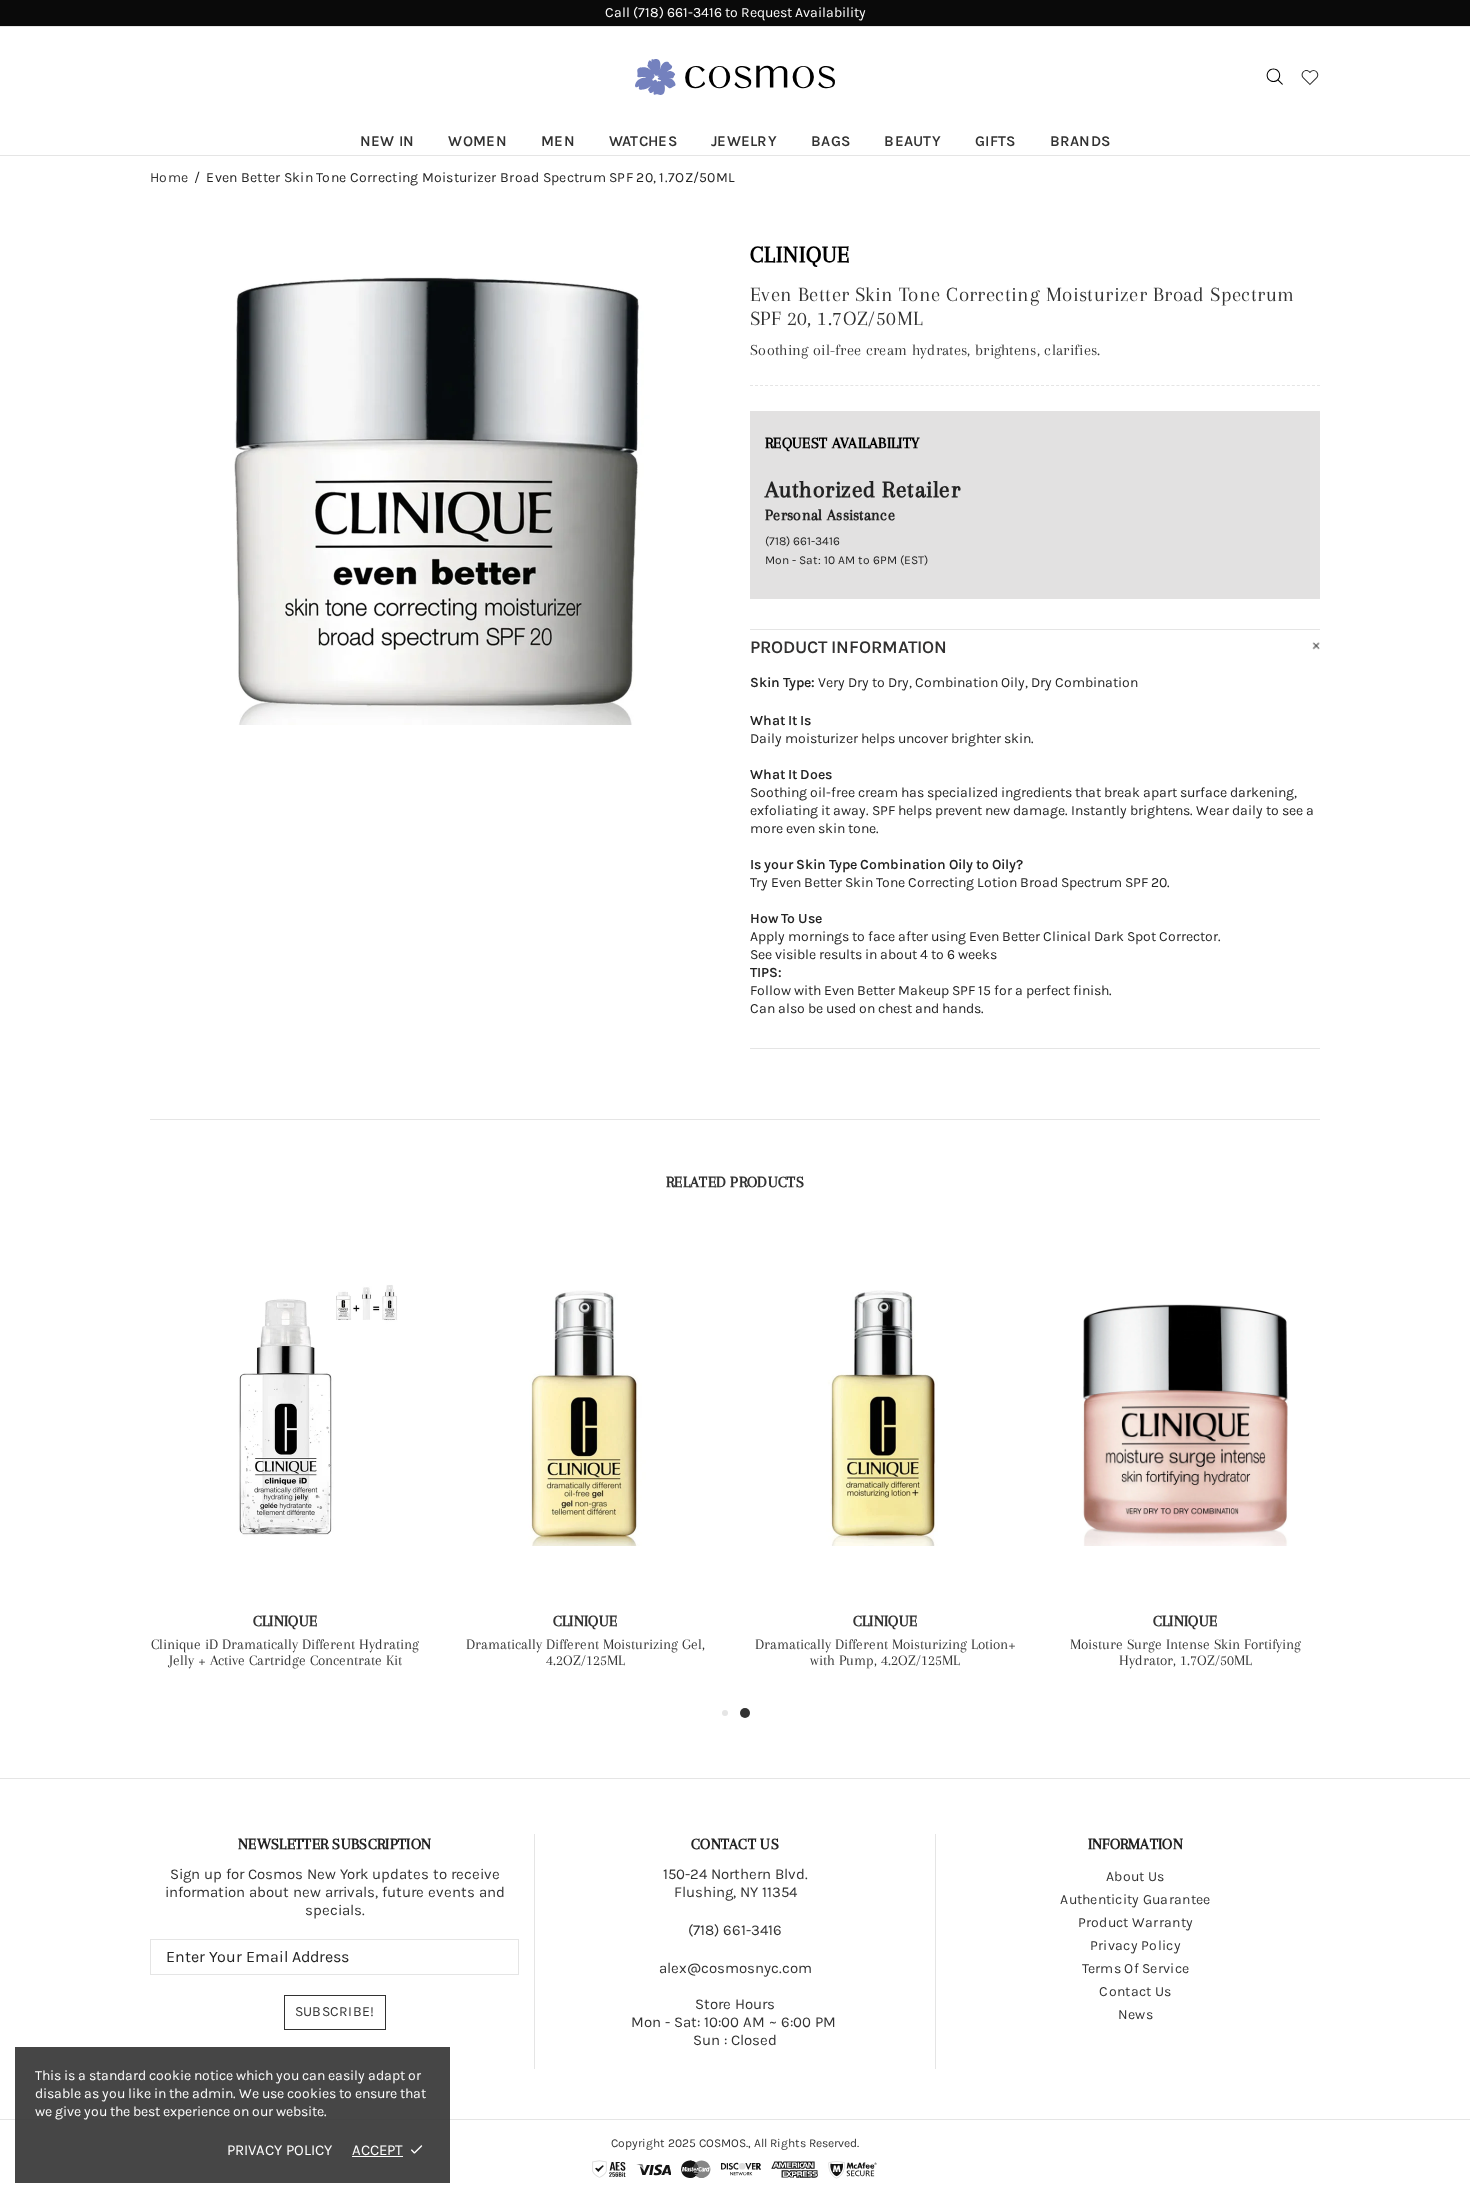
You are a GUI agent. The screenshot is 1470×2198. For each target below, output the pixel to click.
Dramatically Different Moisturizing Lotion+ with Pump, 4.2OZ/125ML (885, 1652)
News (1135, 2014)
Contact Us (1135, 1991)
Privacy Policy (1135, 1945)
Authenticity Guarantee (1135, 1899)
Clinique (800, 254)
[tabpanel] (885, 1465)
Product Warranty (1135, 1922)
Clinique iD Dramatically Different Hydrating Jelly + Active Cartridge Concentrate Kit (285, 1652)
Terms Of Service (1135, 1968)
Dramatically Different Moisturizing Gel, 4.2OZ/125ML (585, 1652)
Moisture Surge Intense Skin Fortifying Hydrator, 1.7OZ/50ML (1185, 1652)
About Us (1135, 1876)
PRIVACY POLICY (279, 2150)
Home (169, 178)
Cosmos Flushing (735, 77)
